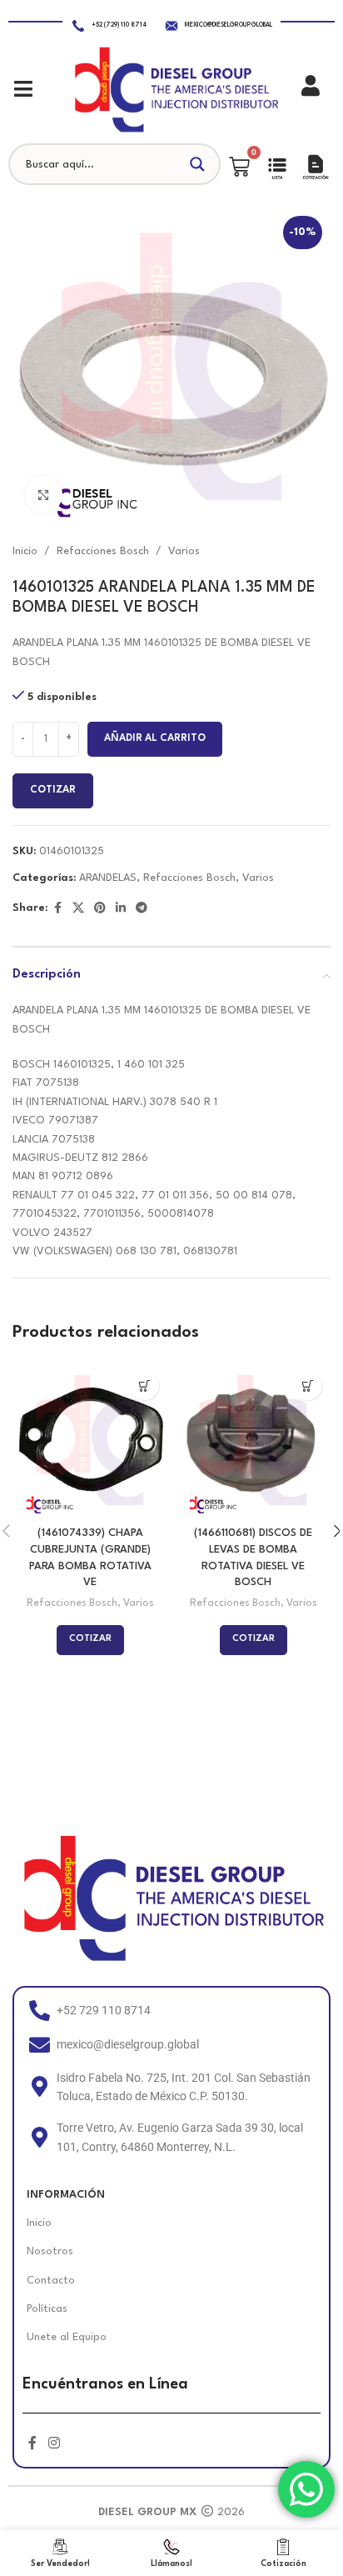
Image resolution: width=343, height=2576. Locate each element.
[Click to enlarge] (44, 495)
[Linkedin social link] (121, 909)
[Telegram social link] (142, 909)
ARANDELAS (108, 878)
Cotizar (53, 790)
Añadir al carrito (155, 738)
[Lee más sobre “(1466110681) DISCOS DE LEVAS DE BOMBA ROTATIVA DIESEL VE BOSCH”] (308, 1386)
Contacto (51, 2281)
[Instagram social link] (54, 2444)
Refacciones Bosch (103, 551)
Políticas (47, 2309)
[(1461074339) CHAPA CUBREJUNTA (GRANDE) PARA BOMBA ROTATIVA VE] (90, 1440)
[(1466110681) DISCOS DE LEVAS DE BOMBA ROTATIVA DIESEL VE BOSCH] (253, 1440)
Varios (184, 551)
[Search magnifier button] (200, 164)
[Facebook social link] (57, 909)
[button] (23, 89)
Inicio (25, 551)
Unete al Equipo (67, 2337)
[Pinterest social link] (100, 909)
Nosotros (50, 2251)
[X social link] (78, 909)
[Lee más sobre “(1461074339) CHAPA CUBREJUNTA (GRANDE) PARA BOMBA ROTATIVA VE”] (144, 1386)
